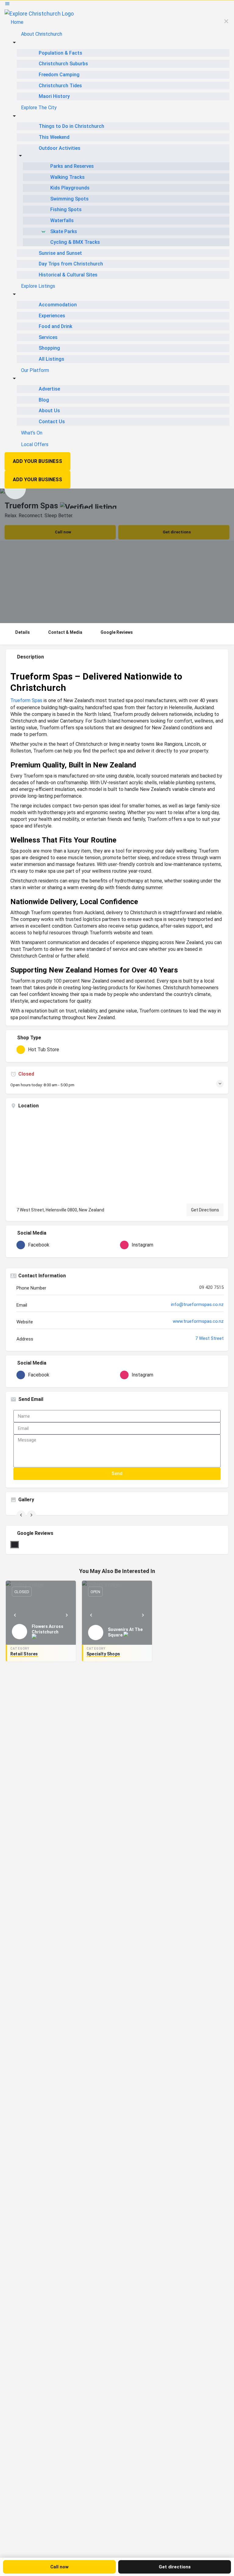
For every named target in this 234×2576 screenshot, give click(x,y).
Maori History (54, 96)
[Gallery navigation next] (32, 1515)
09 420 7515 (211, 1287)
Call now (59, 2567)
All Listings (51, 359)
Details (23, 632)
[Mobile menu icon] (117, 5)
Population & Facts (60, 53)
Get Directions (205, 1210)
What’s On (32, 433)
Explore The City (39, 108)
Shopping (49, 348)
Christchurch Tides (60, 86)
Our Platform (35, 370)
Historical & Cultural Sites (68, 275)
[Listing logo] (15, 489)
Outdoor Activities (60, 148)
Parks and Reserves (72, 166)
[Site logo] (39, 13)
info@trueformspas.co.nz (197, 1304)
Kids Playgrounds (70, 188)
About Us (49, 411)
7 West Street (209, 1338)
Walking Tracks (67, 177)
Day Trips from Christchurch (71, 264)
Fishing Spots (66, 209)
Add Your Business (37, 461)
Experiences (52, 316)
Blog (44, 400)
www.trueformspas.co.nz (198, 1321)
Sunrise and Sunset (60, 253)
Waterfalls (62, 220)
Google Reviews (117, 632)
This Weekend (54, 137)
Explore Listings (38, 286)
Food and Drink (55, 326)
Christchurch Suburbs (63, 64)
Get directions (175, 2567)
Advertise (49, 389)
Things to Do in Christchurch (71, 126)
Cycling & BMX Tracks (75, 242)
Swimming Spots (69, 199)
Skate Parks (64, 231)
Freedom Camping (59, 75)
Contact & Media (65, 632)
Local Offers (35, 444)
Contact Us (52, 422)
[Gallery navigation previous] (22, 1515)
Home (17, 22)
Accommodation (58, 305)
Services (48, 337)
